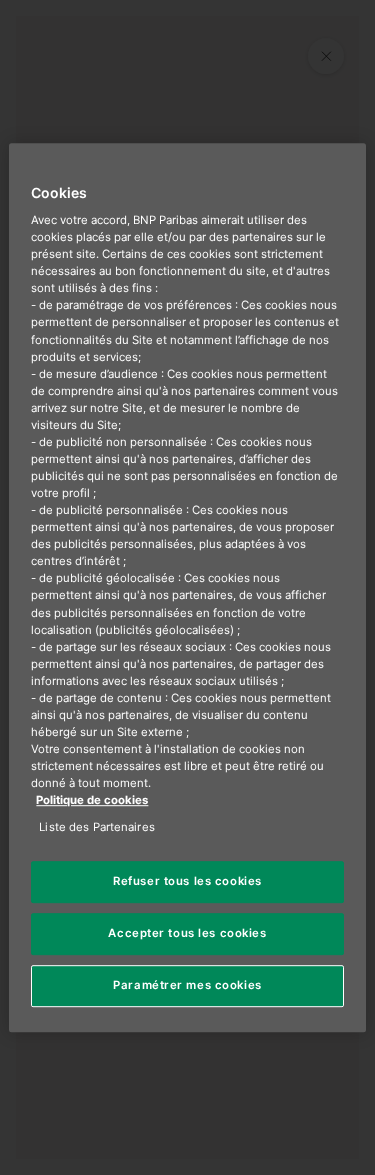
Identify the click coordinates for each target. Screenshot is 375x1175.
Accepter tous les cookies (187, 933)
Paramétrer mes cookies (187, 985)
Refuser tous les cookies (187, 882)
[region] (187, 588)
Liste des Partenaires (96, 827)
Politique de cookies (92, 800)
